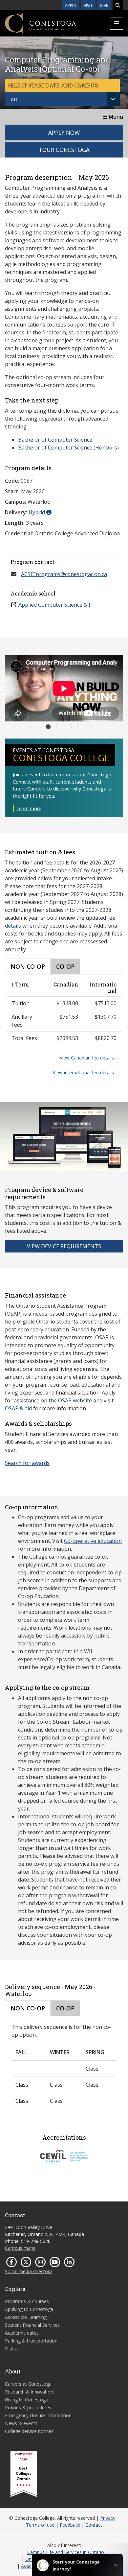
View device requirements (64, 1246)
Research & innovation (29, 2392)
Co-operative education (93, 1541)
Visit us (12, 2349)
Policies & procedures (28, 2407)
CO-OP (65, 966)
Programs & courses (27, 2301)
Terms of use (40, 2525)
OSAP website (75, 1400)
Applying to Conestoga (29, 2309)
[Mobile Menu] (117, 23)
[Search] (118, 5)
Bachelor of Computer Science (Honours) (68, 448)
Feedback (70, 2525)
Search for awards (27, 1463)
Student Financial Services (32, 2325)
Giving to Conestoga (27, 2400)
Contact (94, 2525)
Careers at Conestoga (28, 2384)
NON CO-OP (28, 966)
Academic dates (22, 2333)
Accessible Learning (26, 2317)
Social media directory (28, 2271)
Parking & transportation (31, 2341)
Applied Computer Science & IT (56, 605)
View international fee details (83, 1072)
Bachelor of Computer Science (55, 440)
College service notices (29, 2431)
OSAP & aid (18, 1408)
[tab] (48, 727)
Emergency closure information (38, 2415)
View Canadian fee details (87, 1058)
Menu (115, 117)
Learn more (29, 808)
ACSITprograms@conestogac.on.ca (64, 574)
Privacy (108, 2518)
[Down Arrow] (113, 99)
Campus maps (20, 2248)
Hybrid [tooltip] (37, 512)
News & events (21, 2423)
